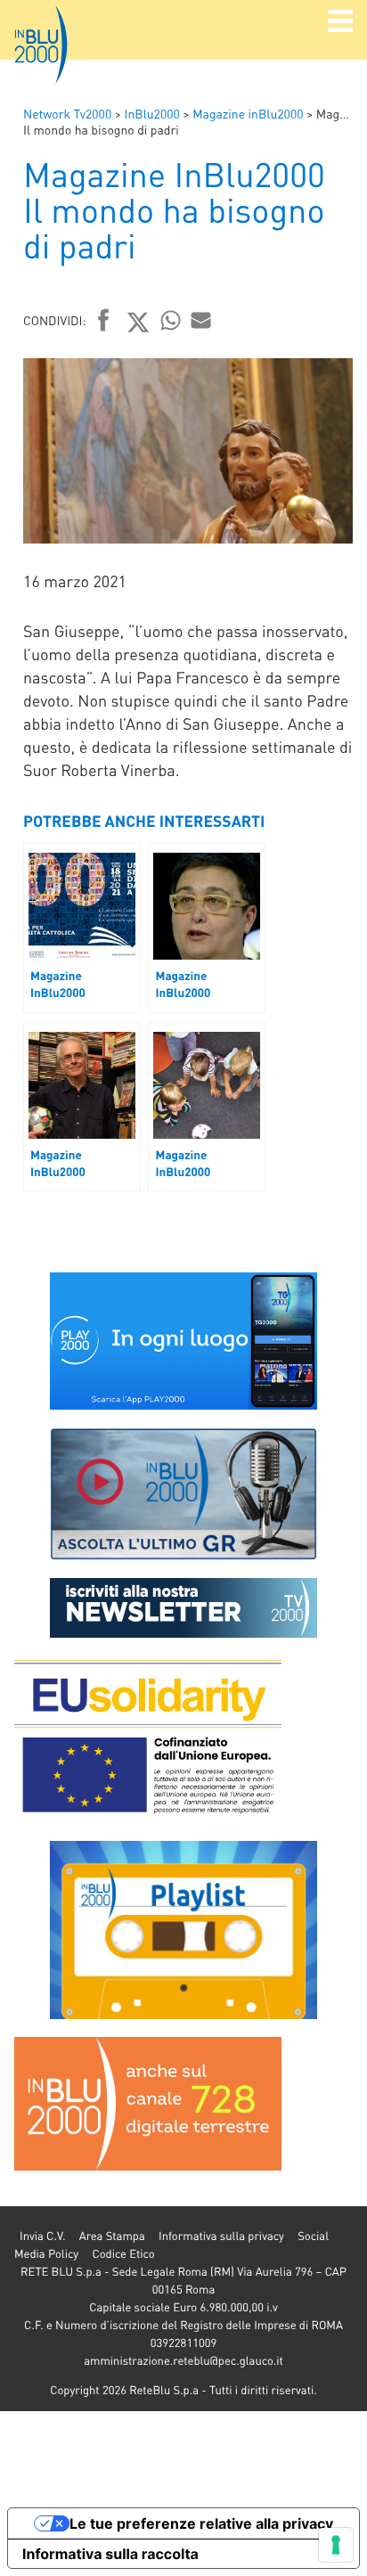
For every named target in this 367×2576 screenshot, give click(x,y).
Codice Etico (123, 2254)
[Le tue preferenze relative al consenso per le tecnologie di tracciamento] (336, 2545)
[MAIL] (201, 320)
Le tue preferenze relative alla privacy (201, 2523)
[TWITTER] (139, 322)
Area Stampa (112, 2236)
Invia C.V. (42, 2236)
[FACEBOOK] (104, 322)
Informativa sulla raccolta (110, 2554)
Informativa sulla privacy (221, 2236)
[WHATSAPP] (171, 320)
